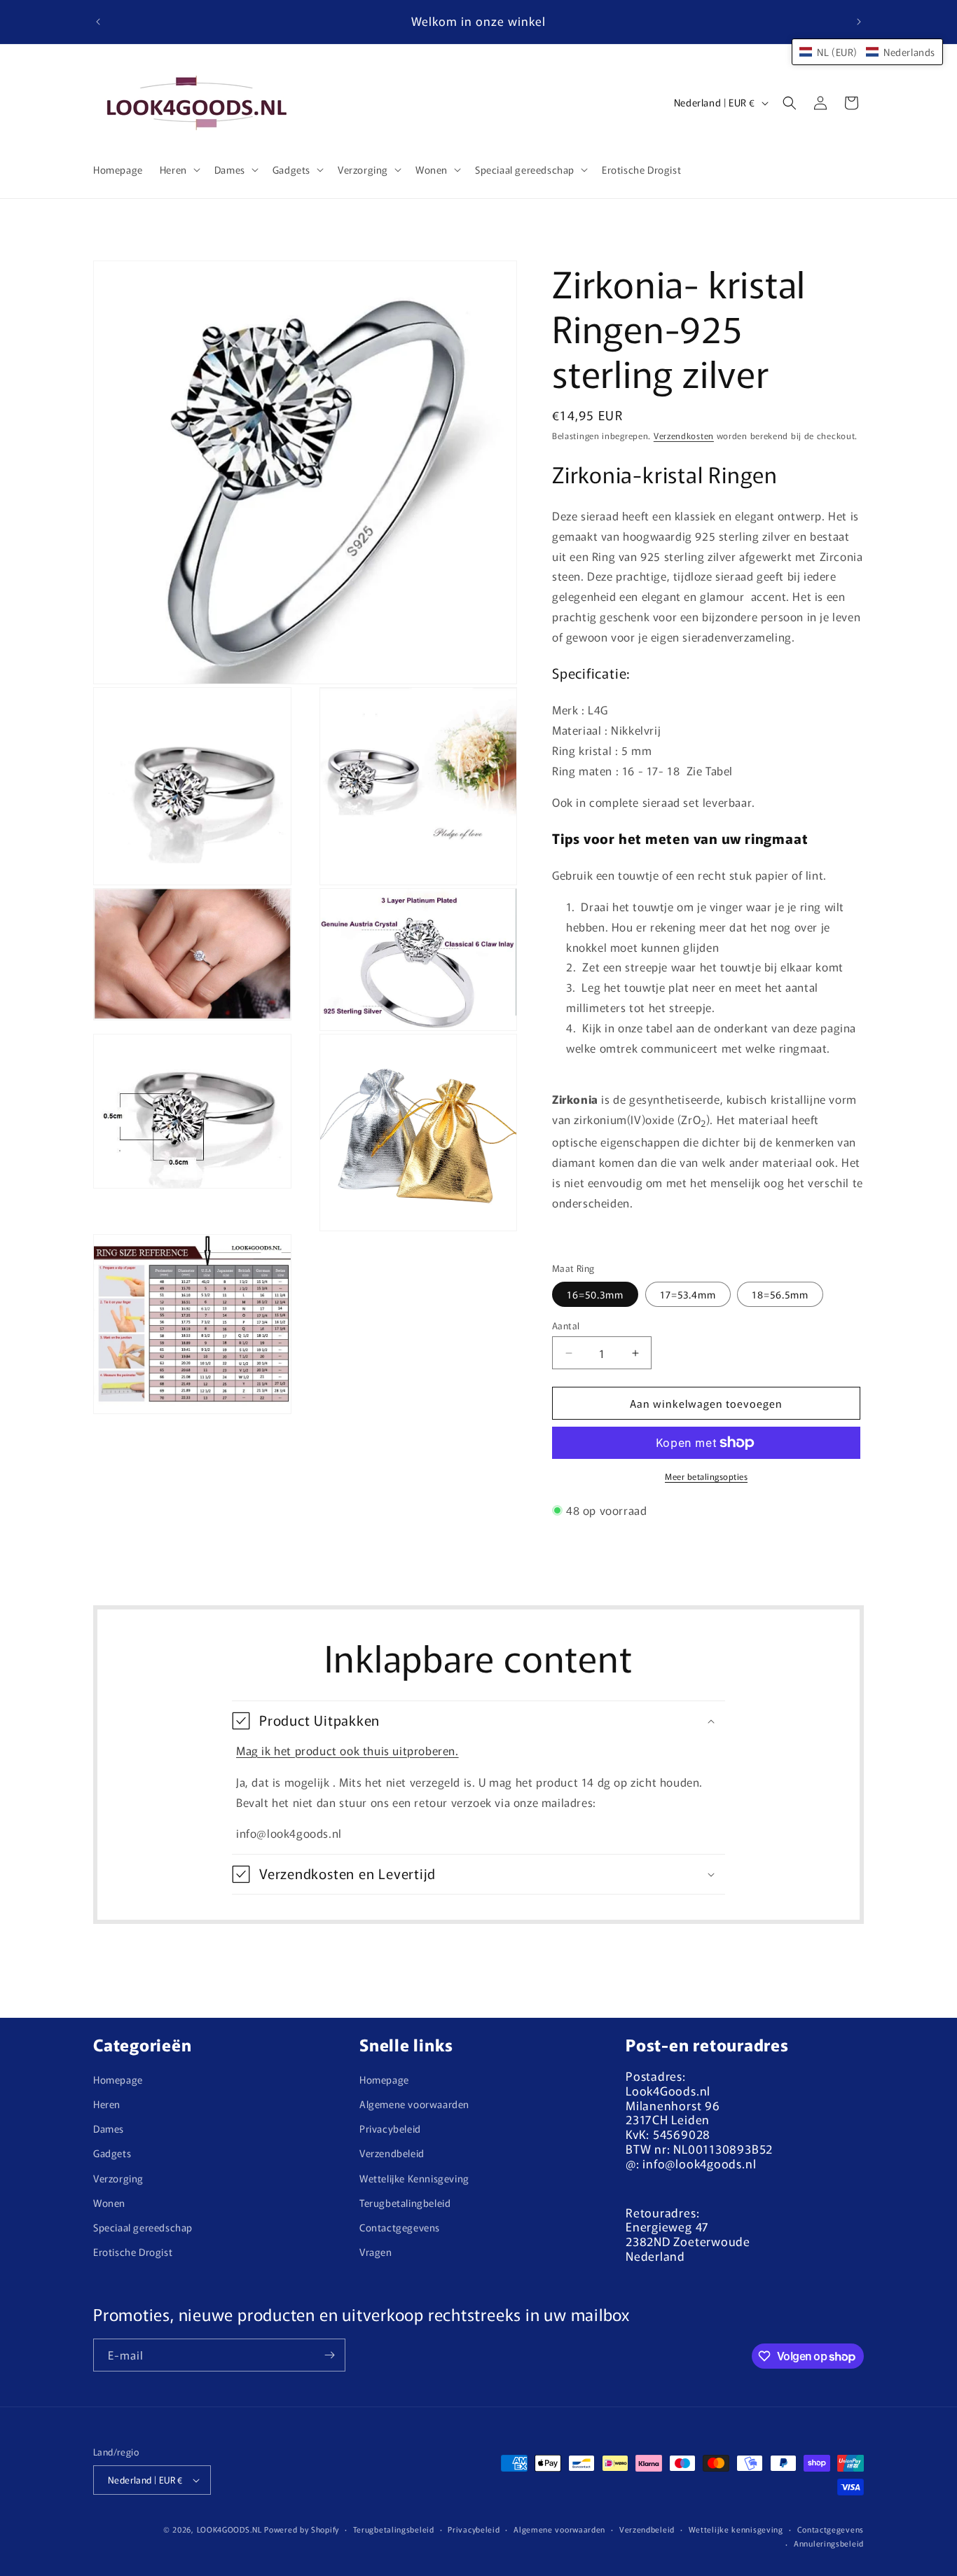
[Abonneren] (329, 2355)
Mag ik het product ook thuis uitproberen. (347, 1750)
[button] (179, 169)
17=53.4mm (688, 1294)
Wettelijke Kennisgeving (414, 2178)
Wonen (109, 2203)
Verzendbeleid (392, 2153)
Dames (109, 2128)
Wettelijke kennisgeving (736, 2529)
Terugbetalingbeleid (405, 2203)
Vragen (376, 2252)
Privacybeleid (390, 2128)
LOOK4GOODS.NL (229, 2529)
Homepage (118, 2079)
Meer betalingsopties (706, 1476)
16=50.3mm (595, 1294)
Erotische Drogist (133, 2252)
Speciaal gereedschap (143, 2227)
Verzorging (118, 2178)
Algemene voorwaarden (414, 2104)
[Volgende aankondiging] (859, 22)
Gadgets (112, 2153)
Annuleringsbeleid (829, 2543)
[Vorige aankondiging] (98, 22)
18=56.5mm (780, 1294)
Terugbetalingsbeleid (394, 2529)
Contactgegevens (400, 2227)
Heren (107, 2104)
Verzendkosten (684, 435)
